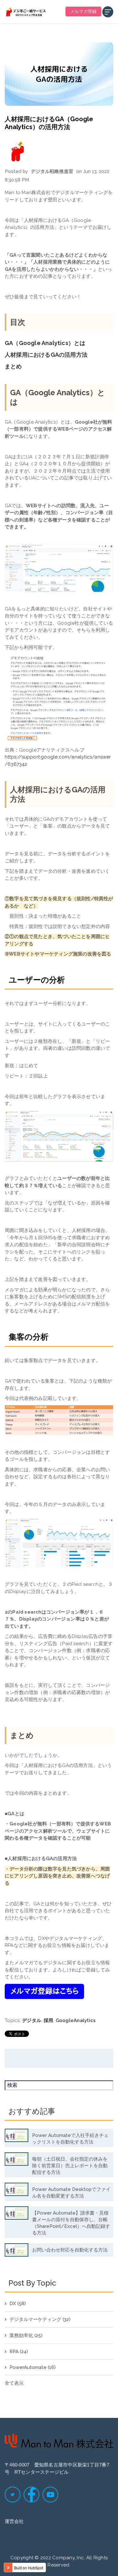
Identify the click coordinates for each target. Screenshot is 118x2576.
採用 (49, 2020)
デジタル (32, 2020)
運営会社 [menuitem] (14, 2521)
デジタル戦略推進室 (52, 171)
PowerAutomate (33, 2367)
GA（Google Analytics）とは (45, 343)
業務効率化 (26, 2335)
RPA (19, 2352)
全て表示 (14, 2383)
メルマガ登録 (83, 11)
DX (18, 2304)
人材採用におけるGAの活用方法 (46, 355)
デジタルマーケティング (40, 2319)
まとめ (13, 366)
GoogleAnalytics (76, 2020)
